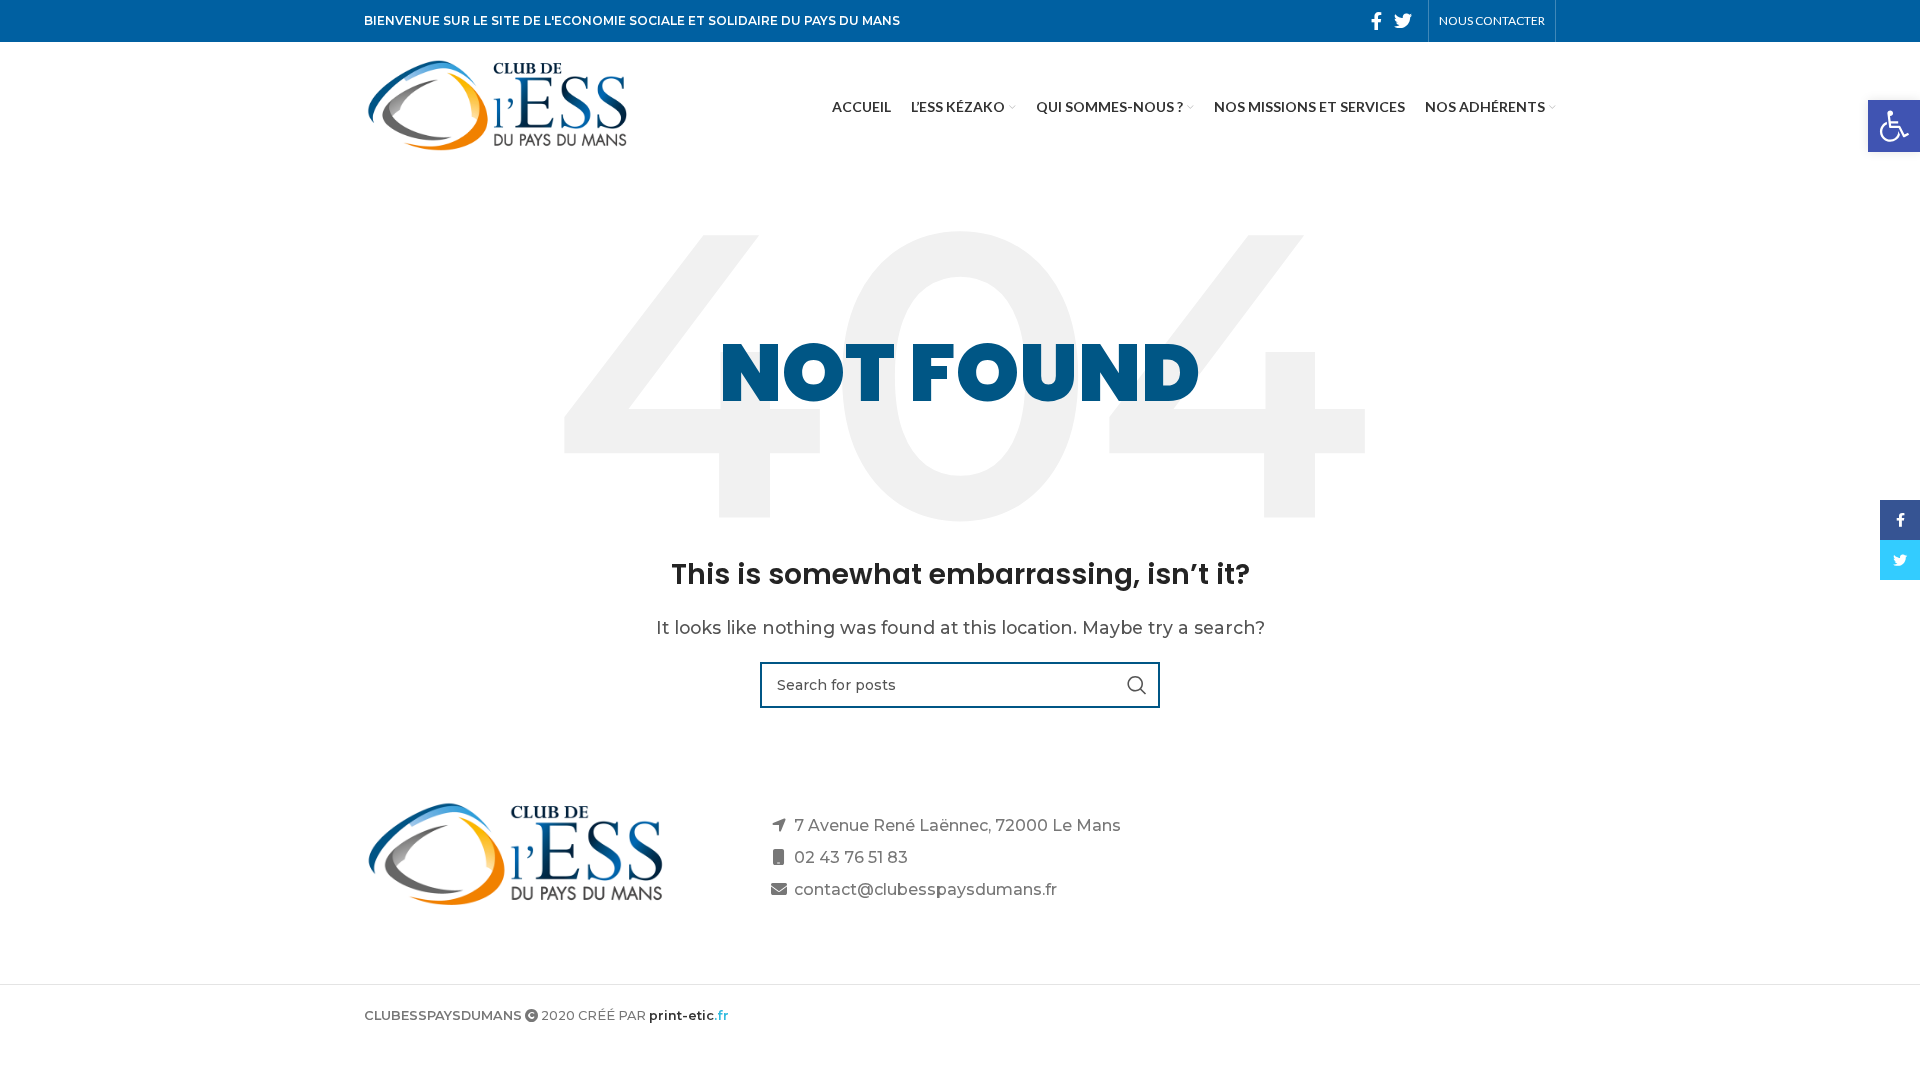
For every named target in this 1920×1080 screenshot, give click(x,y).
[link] (1894, 126)
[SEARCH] (1137, 685)
